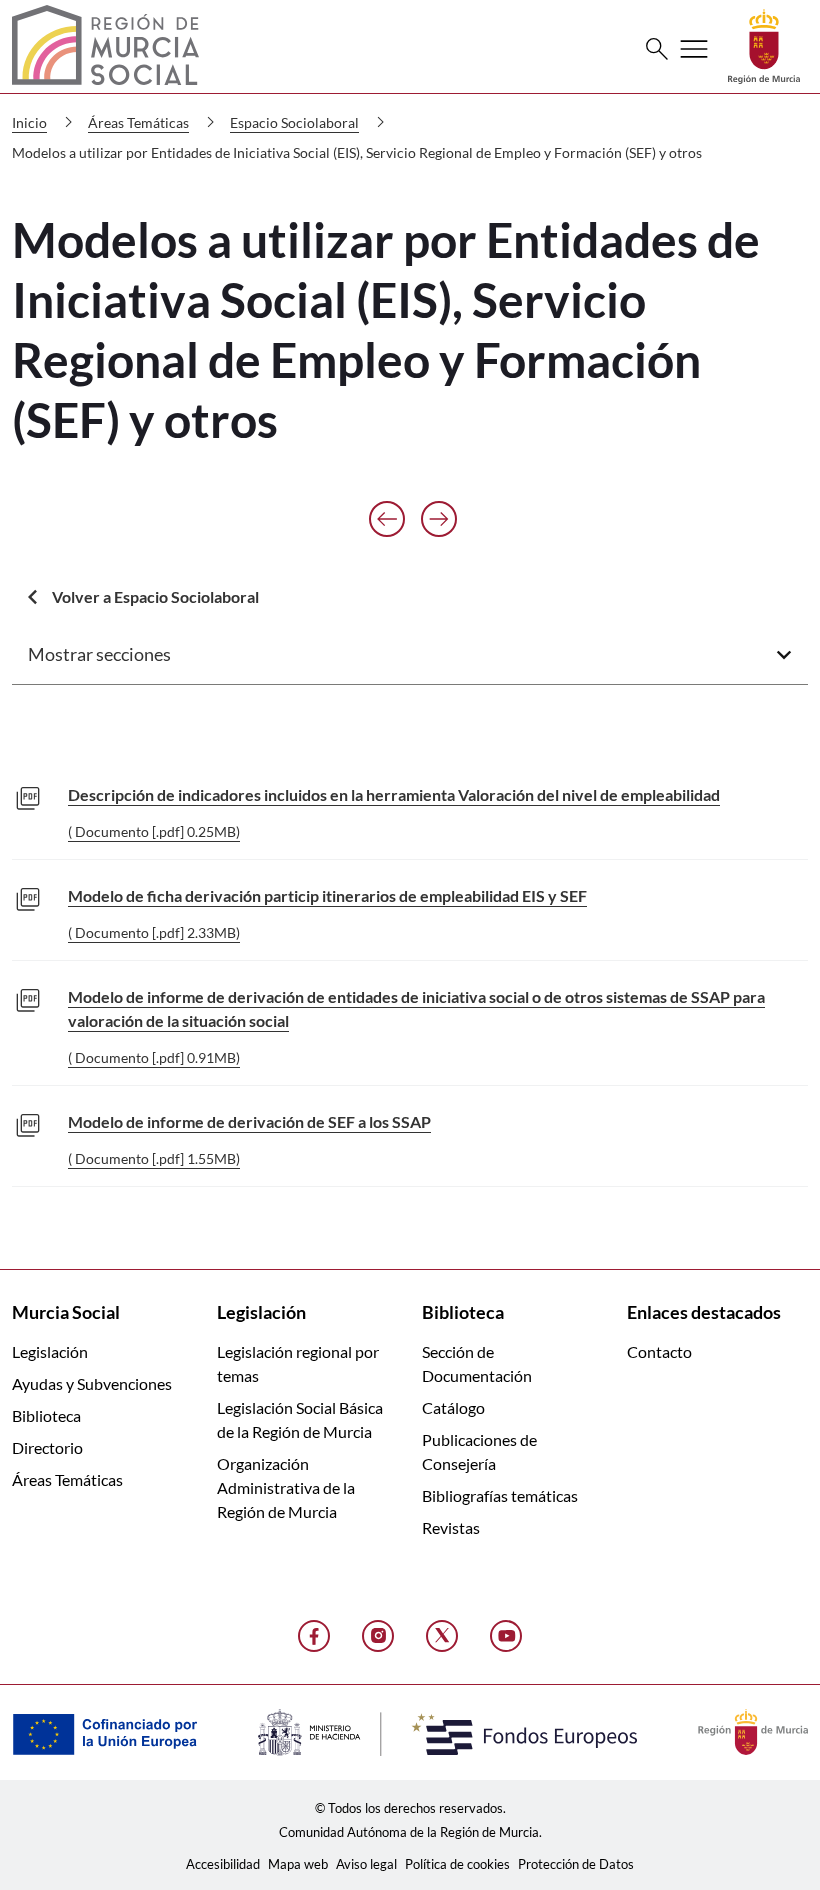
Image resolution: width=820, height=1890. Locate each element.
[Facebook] (314, 1636)
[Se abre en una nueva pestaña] (764, 44)
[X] (442, 1636)
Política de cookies (457, 1864)
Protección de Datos (576, 1864)
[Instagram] (378, 1636)
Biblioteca (46, 1415)
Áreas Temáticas (67, 1479)
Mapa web (298, 1864)
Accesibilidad (223, 1864)
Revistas (451, 1527)
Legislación (50, 1351)
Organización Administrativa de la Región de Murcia (286, 1487)
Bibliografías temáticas (500, 1495)
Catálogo (453, 1407)
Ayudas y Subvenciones (92, 1383)
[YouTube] (506, 1636)
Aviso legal (366, 1864)
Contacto (659, 1351)
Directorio (47, 1447)
